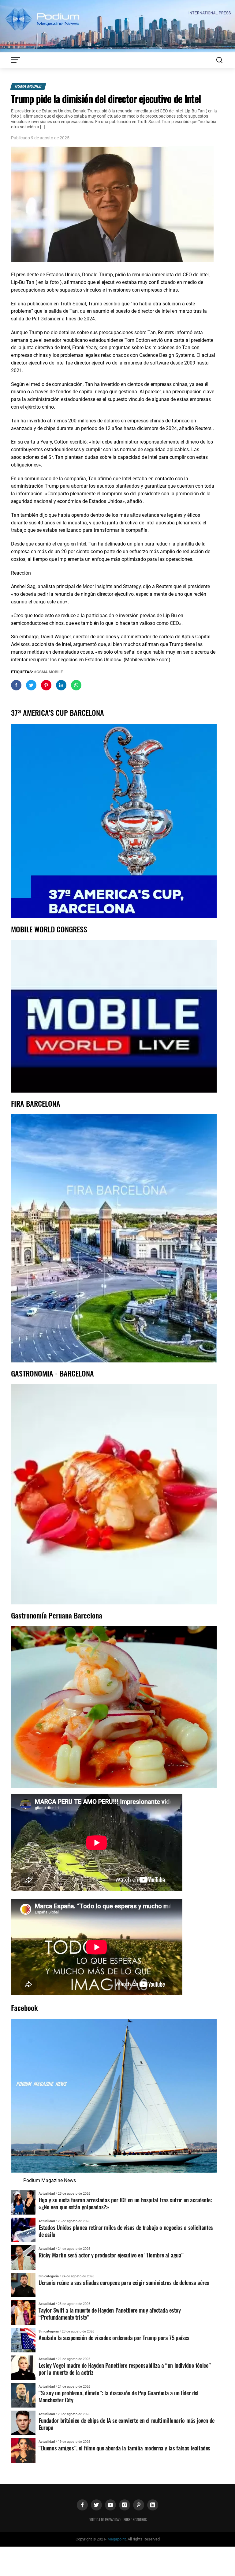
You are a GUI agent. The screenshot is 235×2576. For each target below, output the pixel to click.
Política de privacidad (105, 2520)
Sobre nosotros (135, 2520)
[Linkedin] (153, 2505)
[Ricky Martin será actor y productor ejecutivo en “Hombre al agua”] (23, 2257)
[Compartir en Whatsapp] (76, 685)
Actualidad (47, 2194)
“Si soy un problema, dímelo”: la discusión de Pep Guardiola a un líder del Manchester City (119, 2396)
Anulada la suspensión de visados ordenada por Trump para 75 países (114, 2338)
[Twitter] (96, 2505)
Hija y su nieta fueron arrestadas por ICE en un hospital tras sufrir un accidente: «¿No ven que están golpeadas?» (125, 2203)
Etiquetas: (22, 672)
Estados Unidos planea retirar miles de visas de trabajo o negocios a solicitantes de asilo (126, 2231)
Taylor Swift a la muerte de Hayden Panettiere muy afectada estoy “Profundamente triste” (110, 2313)
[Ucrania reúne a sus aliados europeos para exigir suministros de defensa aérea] (23, 2285)
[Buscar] (219, 60)
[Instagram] (125, 2505)
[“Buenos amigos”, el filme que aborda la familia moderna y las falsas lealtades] (23, 2450)
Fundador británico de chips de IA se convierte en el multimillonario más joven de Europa (127, 2424)
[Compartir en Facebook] (16, 685)
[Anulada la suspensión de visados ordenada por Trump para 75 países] (23, 2340)
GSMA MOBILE (28, 86)
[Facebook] (82, 2505)
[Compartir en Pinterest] (46, 685)
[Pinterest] (139, 2505)
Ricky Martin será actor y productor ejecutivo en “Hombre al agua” (111, 2255)
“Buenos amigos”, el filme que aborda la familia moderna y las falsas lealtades (124, 2448)
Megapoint (117, 2539)
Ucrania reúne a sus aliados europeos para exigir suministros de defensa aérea (124, 2282)
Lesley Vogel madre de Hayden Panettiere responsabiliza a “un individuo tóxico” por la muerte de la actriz (125, 2369)
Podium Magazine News (50, 2180)
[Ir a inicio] (117, 26)
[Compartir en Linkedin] (61, 685)
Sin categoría (49, 2276)
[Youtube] (110, 2505)
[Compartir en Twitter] (31, 685)
